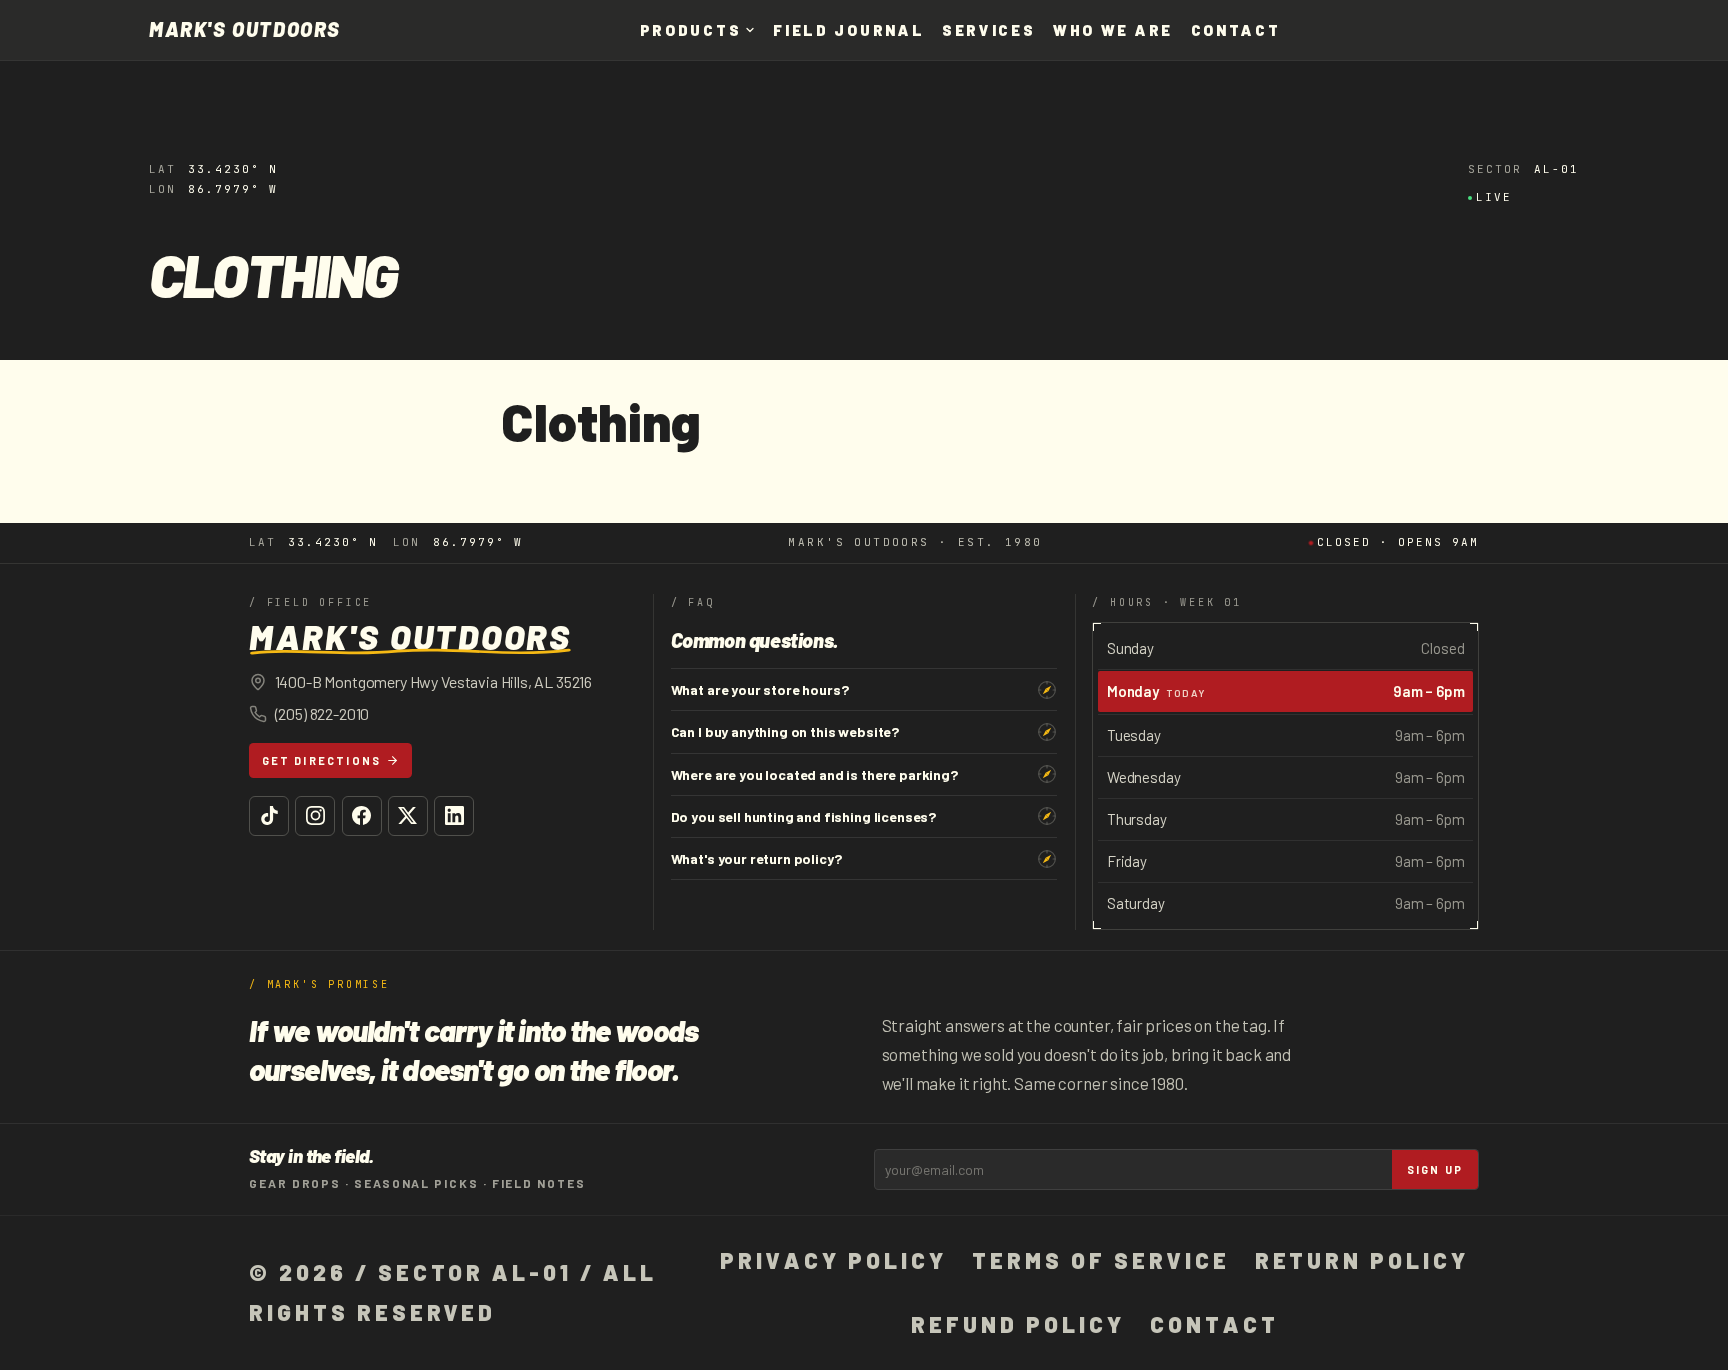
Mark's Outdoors (245, 30)
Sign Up (1435, 1169)
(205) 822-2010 (322, 713)
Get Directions (322, 760)
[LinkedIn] (454, 816)
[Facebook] (362, 816)
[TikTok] (269, 816)
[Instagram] (315, 816)
